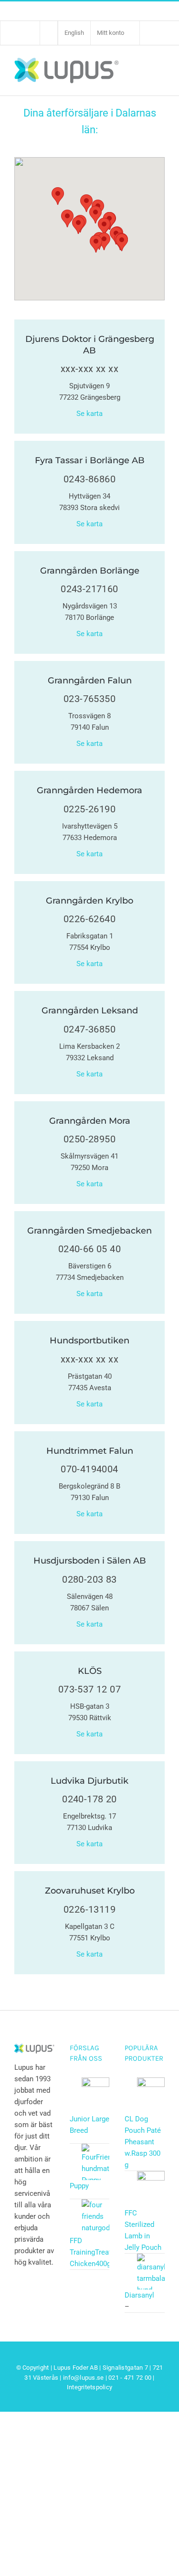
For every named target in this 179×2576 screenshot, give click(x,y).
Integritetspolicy (89, 2387)
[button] (58, 196)
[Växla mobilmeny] (159, 70)
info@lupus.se (83, 2378)
